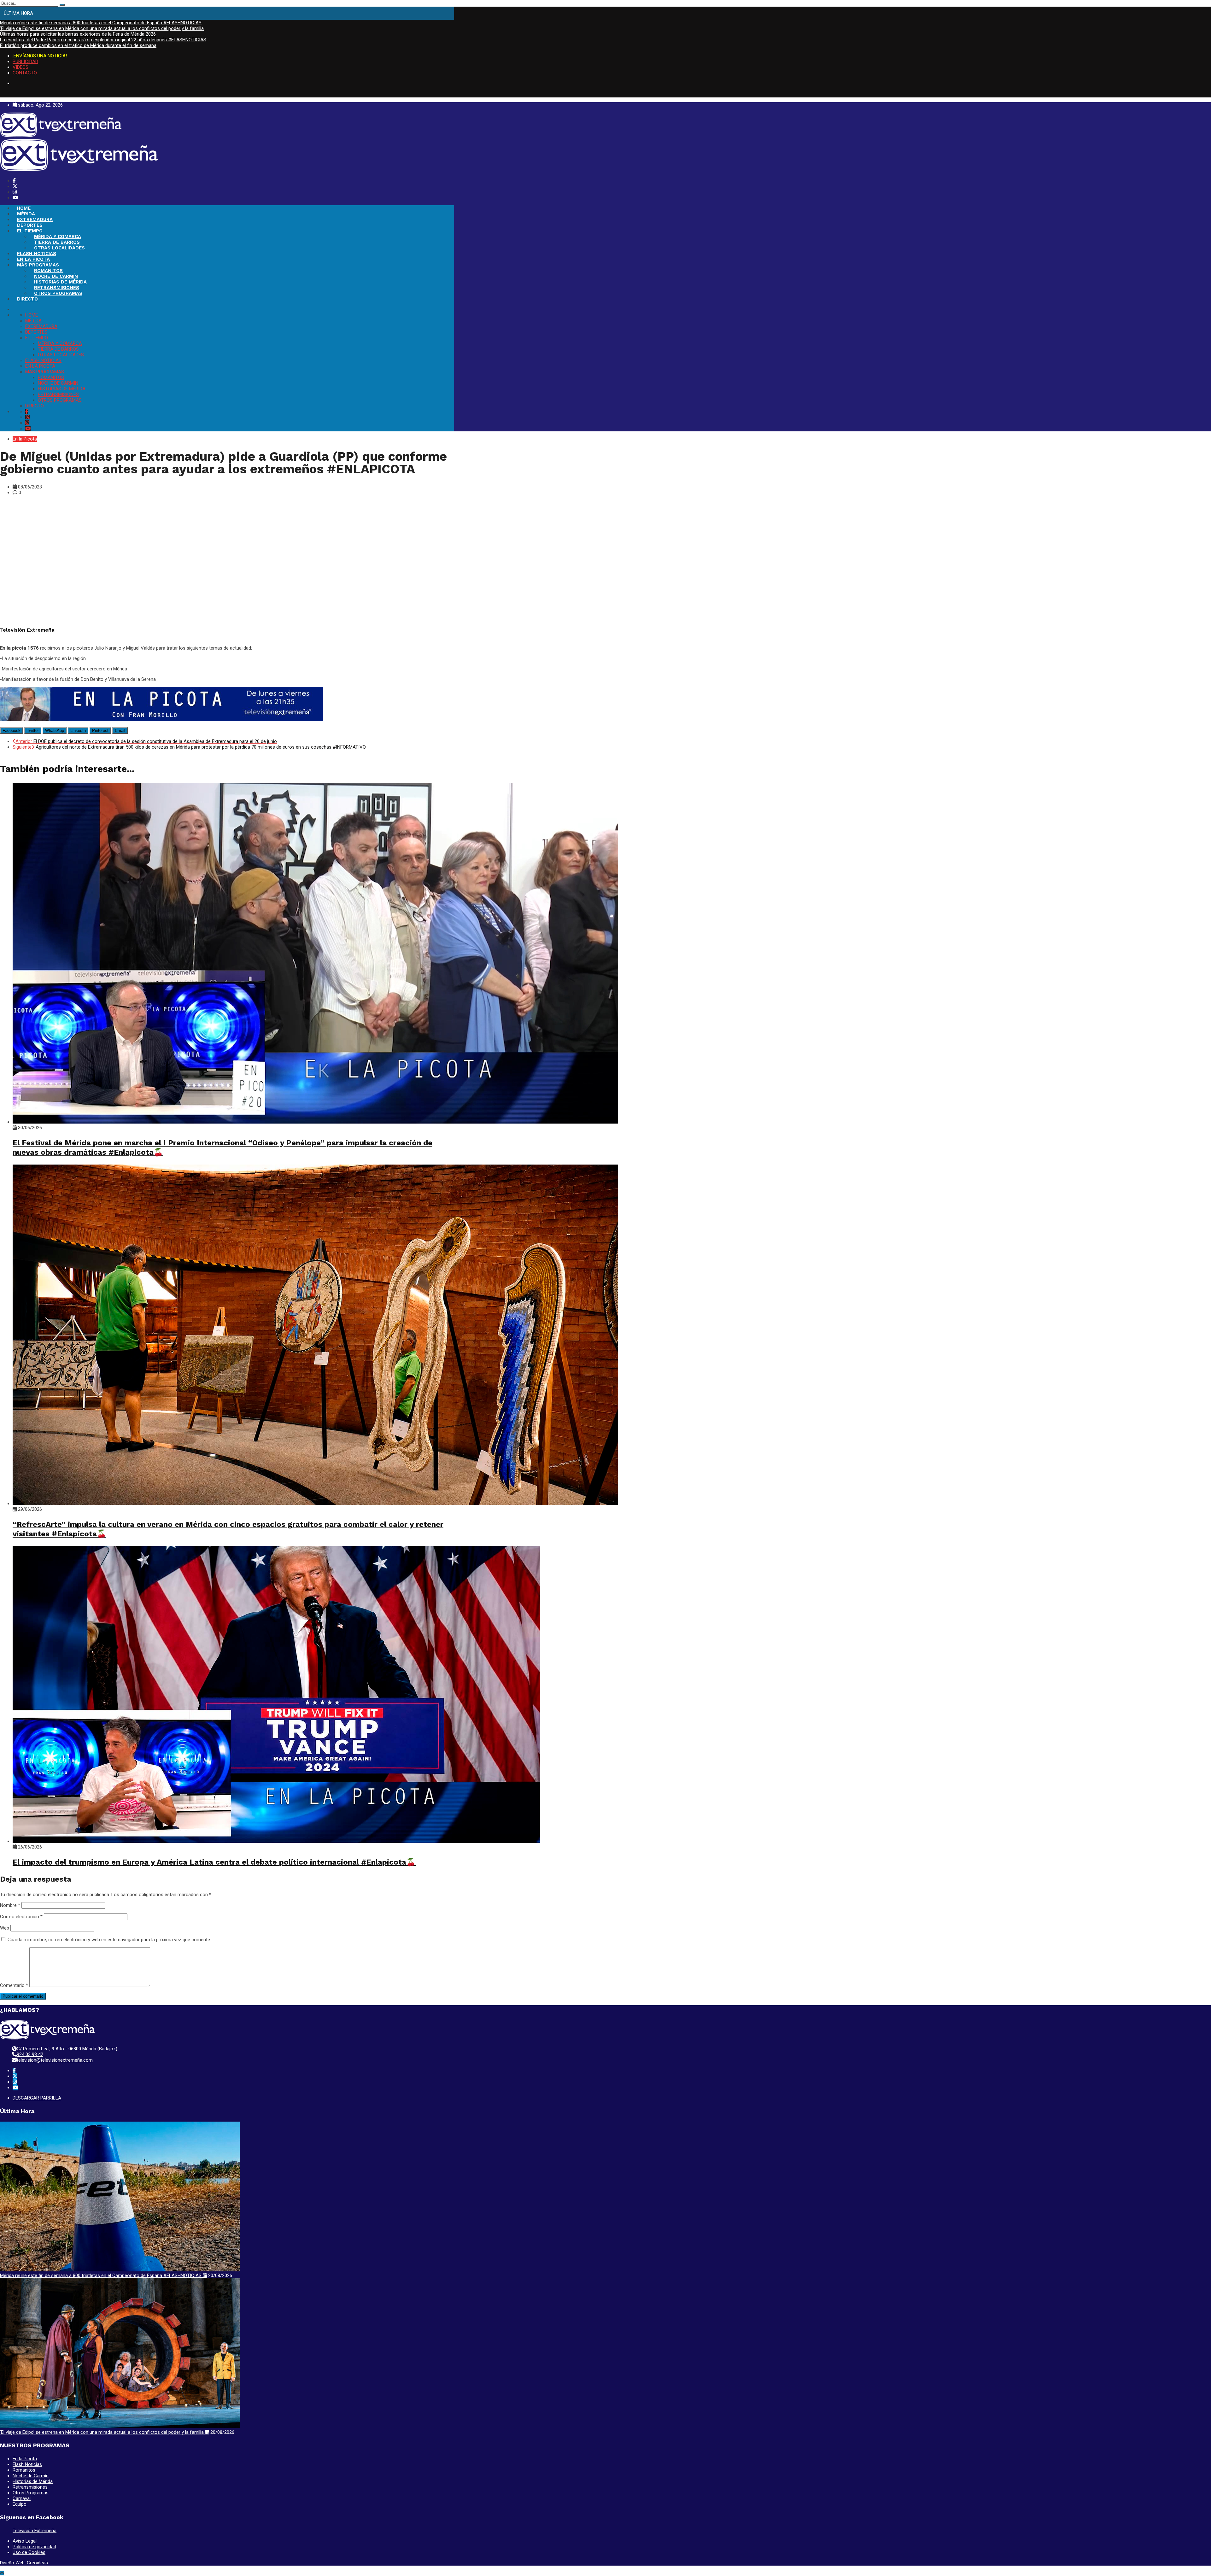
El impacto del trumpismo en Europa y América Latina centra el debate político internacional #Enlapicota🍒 (214, 1862)
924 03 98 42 (30, 2054)
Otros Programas (31, 2493)
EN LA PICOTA (33, 259)
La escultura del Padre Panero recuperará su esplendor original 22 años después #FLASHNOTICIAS (103, 40)
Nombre (10, 1905)
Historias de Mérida (33, 2481)
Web (5, 1928)
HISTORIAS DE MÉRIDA (60, 282)
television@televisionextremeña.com (55, 2060)
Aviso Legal (25, 2541)
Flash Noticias (27, 2464)
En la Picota (25, 439)
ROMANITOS (48, 271)
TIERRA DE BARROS (57, 242)
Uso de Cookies (29, 2552)
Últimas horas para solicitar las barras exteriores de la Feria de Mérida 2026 (78, 34)
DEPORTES (30, 225)
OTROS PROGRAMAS (58, 293)
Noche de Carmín (31, 2476)
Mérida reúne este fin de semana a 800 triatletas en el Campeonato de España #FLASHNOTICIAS (101, 23)
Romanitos (24, 2470)
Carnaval (22, 2498)
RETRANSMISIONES (57, 288)
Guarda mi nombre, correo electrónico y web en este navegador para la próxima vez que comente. (109, 1940)
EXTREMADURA (35, 219)
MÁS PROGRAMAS (38, 265)
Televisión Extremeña (35, 2531)
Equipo (20, 2504)
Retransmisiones (30, 2487)
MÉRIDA (26, 214)
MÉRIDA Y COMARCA (58, 237)
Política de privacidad (34, 2547)
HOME (24, 208)
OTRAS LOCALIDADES (59, 248)
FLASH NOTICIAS (37, 254)
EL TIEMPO (30, 231)
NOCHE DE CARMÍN (56, 276)
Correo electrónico (21, 1917)
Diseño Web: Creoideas (24, 2563)
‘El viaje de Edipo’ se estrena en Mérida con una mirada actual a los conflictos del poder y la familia (102, 28)
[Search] (62, 5)
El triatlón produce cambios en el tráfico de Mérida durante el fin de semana (78, 45)
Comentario (14, 1985)
